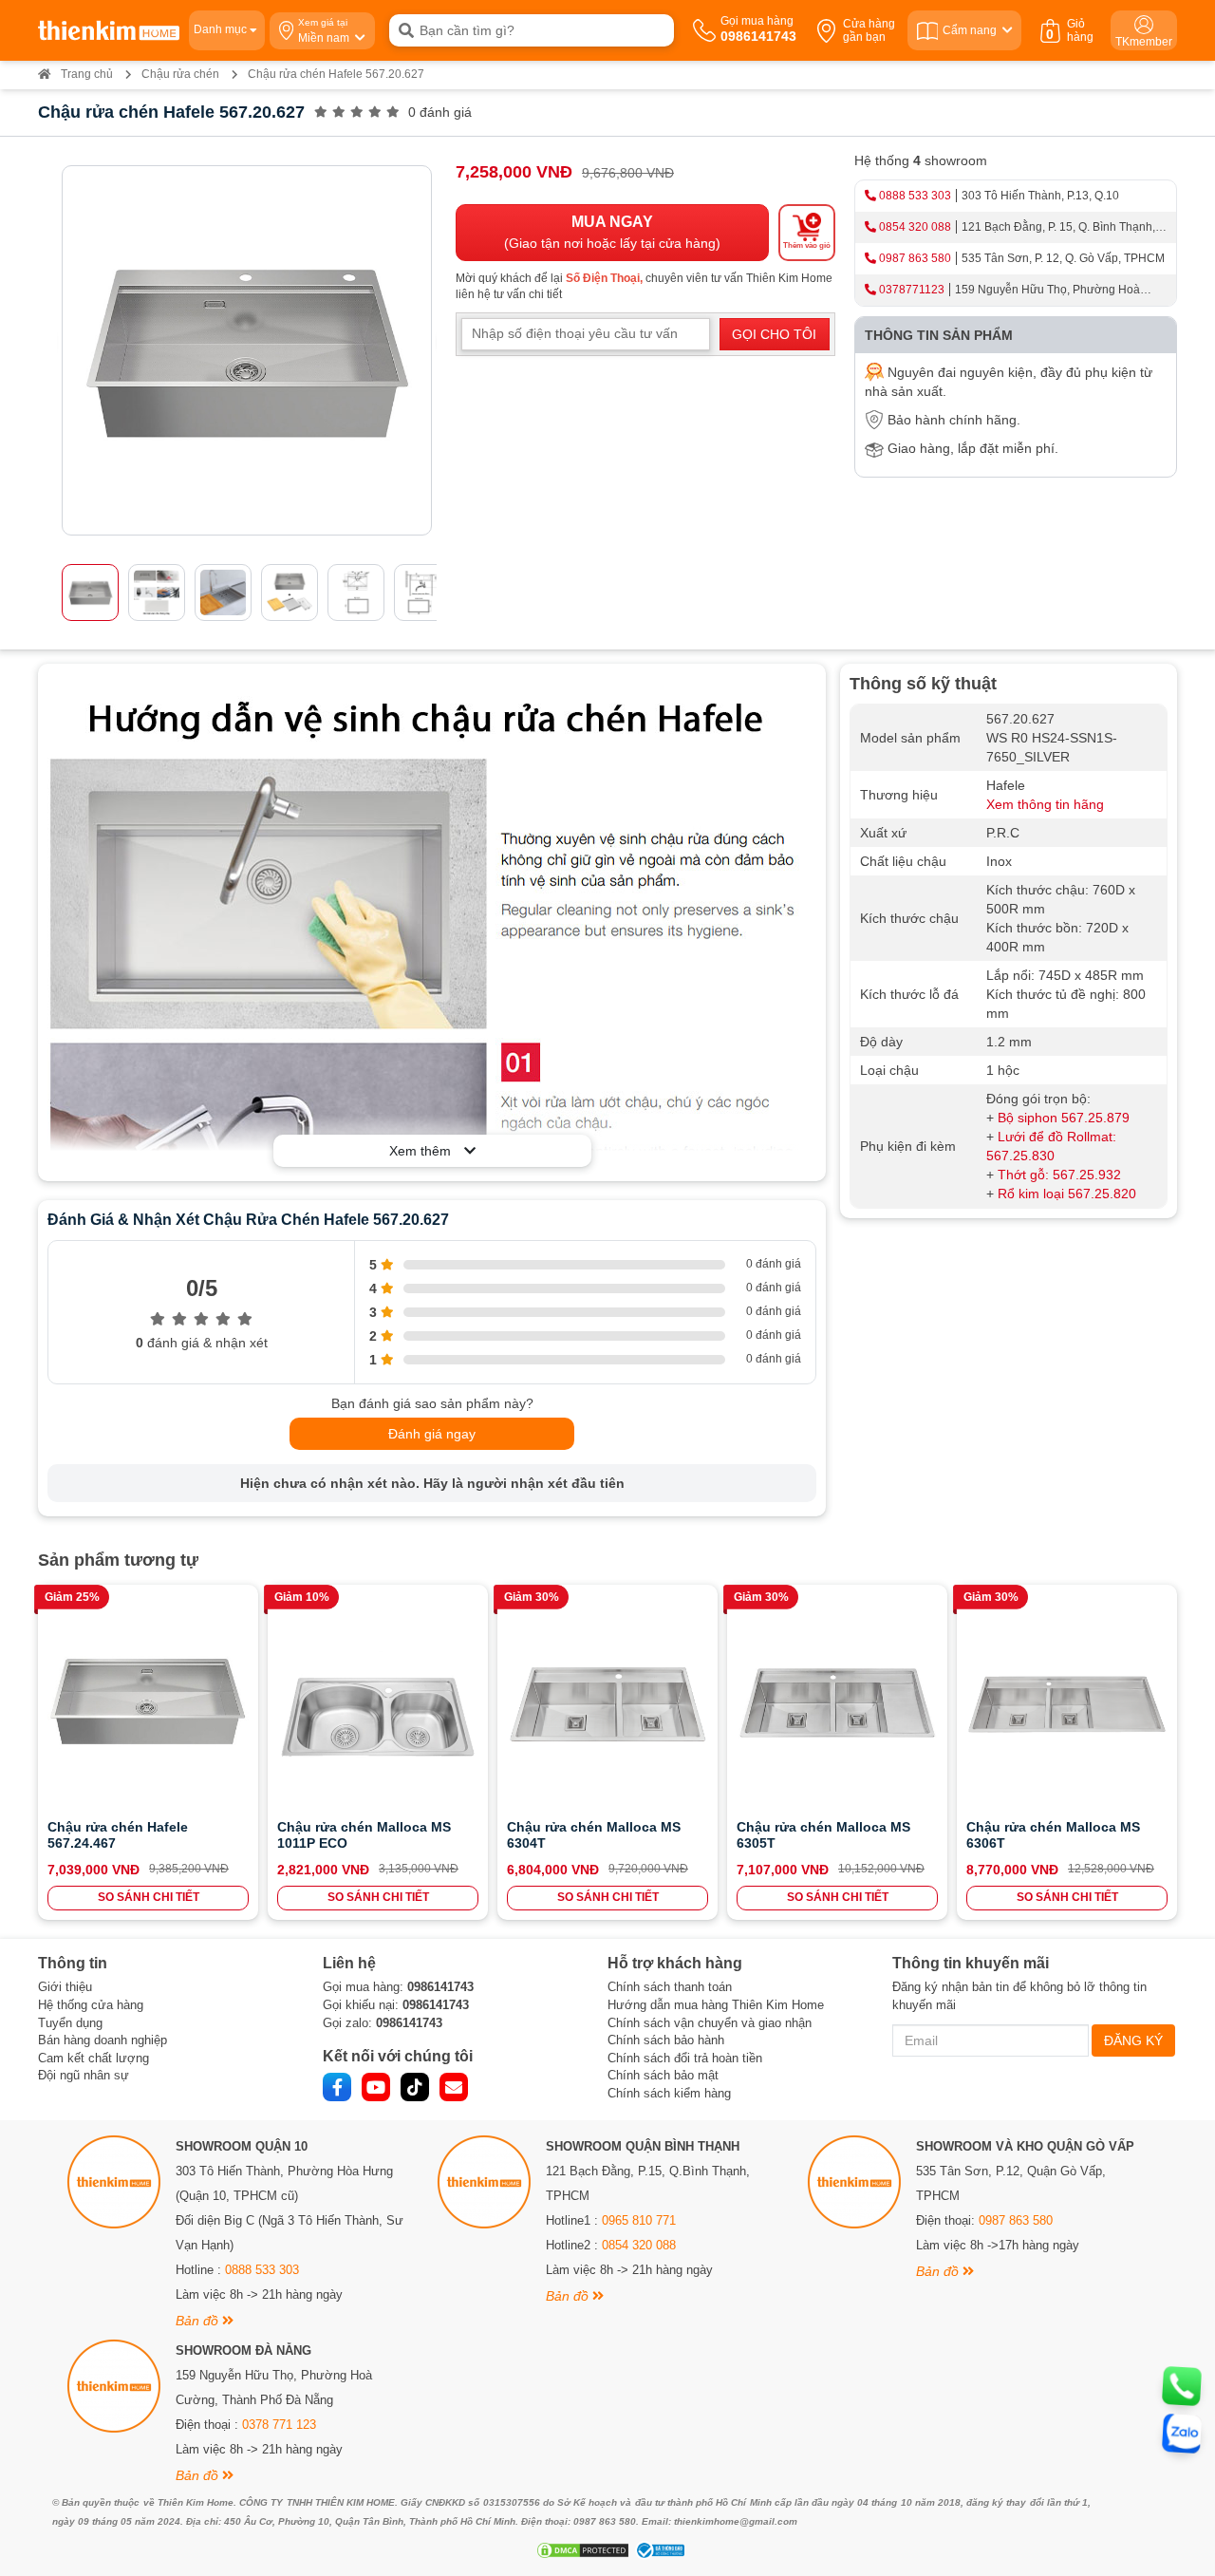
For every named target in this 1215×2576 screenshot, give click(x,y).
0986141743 (440, 1987)
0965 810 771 (639, 2220)
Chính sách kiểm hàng (669, 2093)
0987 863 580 (915, 258)
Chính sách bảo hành (666, 2040)
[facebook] (337, 2087)
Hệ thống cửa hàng (91, 2005)
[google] (454, 2087)
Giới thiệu (65, 1987)
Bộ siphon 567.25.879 (1064, 1118)
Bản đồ (199, 2321)
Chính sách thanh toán (670, 1987)
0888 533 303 (915, 196)
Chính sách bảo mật (663, 2075)
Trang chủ (87, 74)
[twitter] (415, 2087)
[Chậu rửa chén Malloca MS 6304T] (607, 1704)
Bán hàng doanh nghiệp (103, 2040)
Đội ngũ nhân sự (84, 2075)
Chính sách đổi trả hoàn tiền (685, 2058)
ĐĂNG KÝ (1133, 2040)
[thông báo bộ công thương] (658, 2550)
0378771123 (912, 290)
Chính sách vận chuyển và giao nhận (710, 2023)
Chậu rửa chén (180, 74)
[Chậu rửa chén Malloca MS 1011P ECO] (378, 1704)
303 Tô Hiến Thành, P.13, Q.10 (1040, 196)
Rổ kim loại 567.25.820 (1067, 1194)
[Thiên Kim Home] (109, 30)
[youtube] (376, 2087)
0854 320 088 (915, 227)
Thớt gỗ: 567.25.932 (1059, 1175)
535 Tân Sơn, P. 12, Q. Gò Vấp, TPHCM (1063, 258)
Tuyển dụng (70, 2023)
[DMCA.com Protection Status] (580, 2550)
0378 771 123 (279, 2425)
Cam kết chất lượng (93, 2058)
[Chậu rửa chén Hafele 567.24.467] (148, 1704)
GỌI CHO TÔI (774, 334)
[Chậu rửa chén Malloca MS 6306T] (1067, 1704)
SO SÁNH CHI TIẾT (149, 1897)
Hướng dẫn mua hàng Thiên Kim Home (716, 2005)
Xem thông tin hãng (1045, 804)
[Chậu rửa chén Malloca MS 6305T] (837, 1704)
